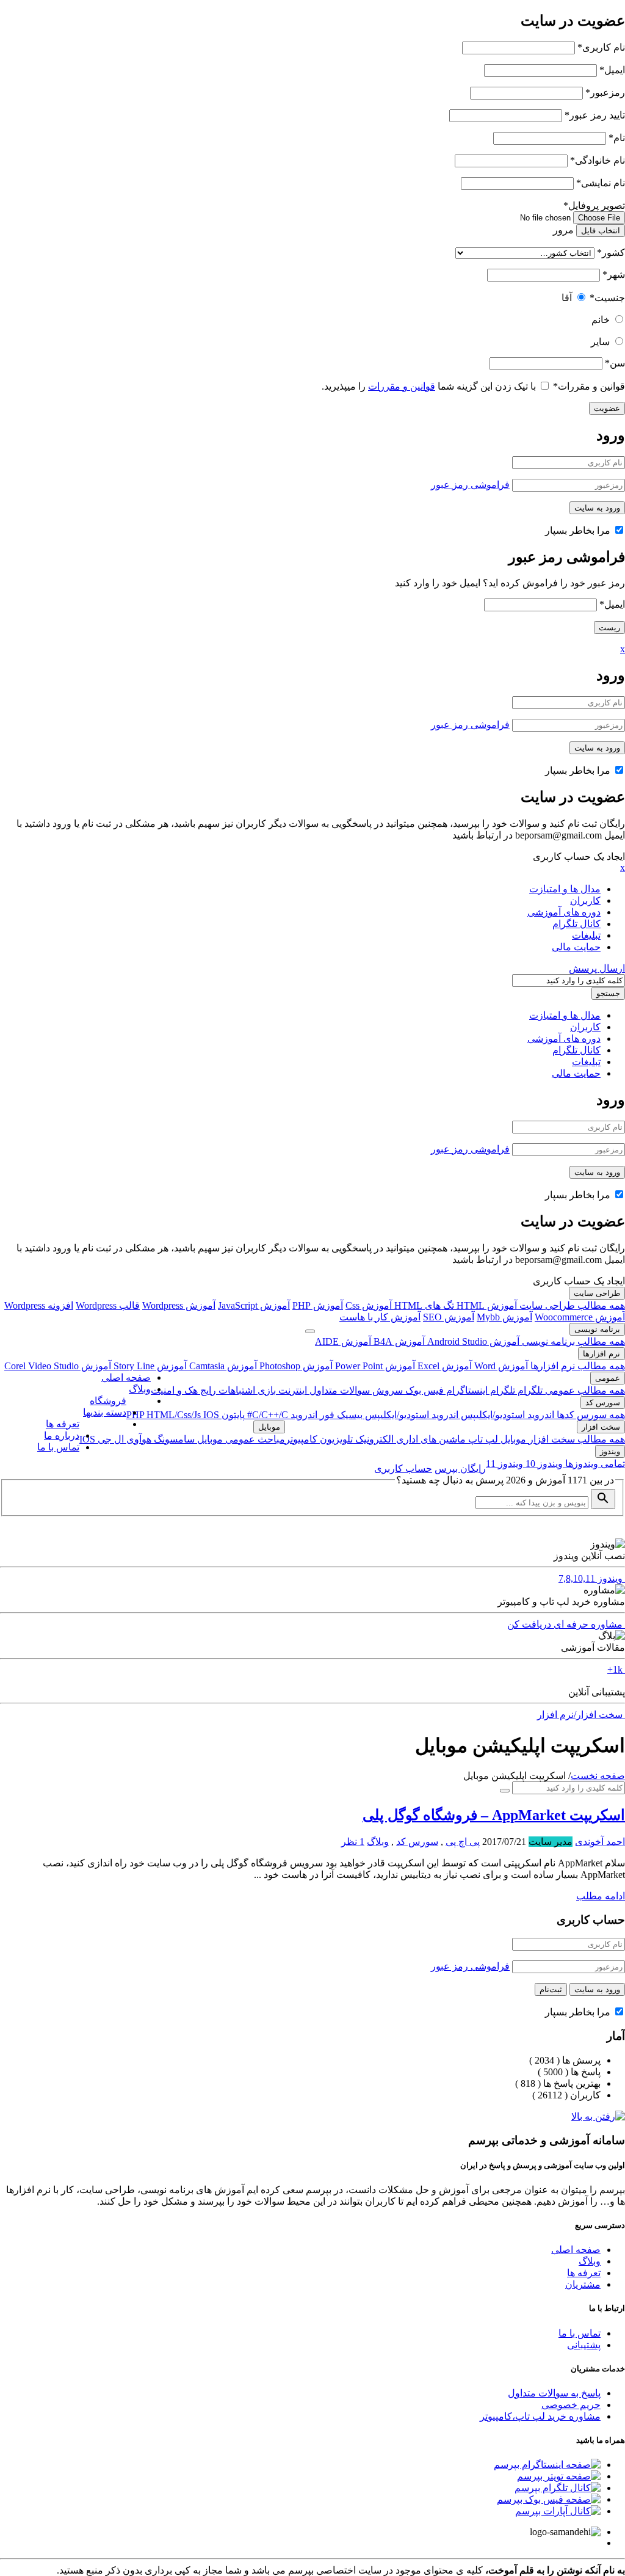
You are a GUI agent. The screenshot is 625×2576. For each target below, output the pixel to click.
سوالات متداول (338, 1390)
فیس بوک (423, 1390)
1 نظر (353, 1842)
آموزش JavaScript (254, 1305)
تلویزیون (335, 1439)
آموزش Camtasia (222, 1366)
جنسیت (607, 298)
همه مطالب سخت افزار (576, 1439)
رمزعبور (605, 93)
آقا (567, 298)
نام (617, 138)
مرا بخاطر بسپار (579, 530)
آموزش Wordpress (179, 1305)
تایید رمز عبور (595, 115)
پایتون (232, 1415)
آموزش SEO (449, 1317)
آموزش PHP (318, 1305)
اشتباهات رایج (226, 1390)
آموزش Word (500, 1366)
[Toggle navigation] (310, 1331)
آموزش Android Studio (472, 1341)
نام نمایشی (601, 183)
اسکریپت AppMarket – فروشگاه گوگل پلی (494, 1815)
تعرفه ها (63, 1424)
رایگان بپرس (460, 1468)
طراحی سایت (597, 1293)
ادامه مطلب (601, 1896)
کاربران (585, 901)
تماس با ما (58, 1447)
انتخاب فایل (601, 231)
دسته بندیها (105, 1412)
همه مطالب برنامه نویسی (572, 1341)
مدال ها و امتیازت (565, 889)
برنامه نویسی (597, 1329)
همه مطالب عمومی (584, 1390)
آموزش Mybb (504, 1317)
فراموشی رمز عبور (470, 485)
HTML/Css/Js (175, 1415)
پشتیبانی (584, 2345)
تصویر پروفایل (594, 206)
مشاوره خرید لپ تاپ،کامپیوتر (540, 2416)
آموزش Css (369, 1305)
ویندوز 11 (504, 1464)
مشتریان (583, 2284)
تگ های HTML (423, 1305)
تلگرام (529, 1390)
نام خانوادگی (598, 160)
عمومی (608, 1378)
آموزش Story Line (149, 1366)
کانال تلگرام (576, 924)
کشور (611, 253)
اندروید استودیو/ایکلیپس (506, 1415)
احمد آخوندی (600, 1842)
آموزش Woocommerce (580, 1317)
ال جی (110, 1439)
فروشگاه (108, 1401)
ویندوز (610, 1451)
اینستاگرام (466, 1390)
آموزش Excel (443, 1366)
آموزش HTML (486, 1305)
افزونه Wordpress (39, 1305)
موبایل (512, 1439)
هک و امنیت (174, 1390)
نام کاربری (601, 47)
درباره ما (62, 1435)
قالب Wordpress (108, 1305)
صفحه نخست (598, 1776)
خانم (601, 320)
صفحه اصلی (126, 1377)
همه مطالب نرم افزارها (576, 1366)
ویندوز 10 (543, 1464)
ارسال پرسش (597, 968)
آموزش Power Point (374, 1366)
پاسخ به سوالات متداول (554, 2393)
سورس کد (603, 1403)
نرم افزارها (602, 1354)
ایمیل (612, 70)
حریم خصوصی (571, 2405)
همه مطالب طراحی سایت (571, 1305)
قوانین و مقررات (589, 386)
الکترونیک (373, 1439)
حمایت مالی (576, 947)
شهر (614, 275)
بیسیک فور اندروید (325, 1415)
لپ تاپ (482, 1439)
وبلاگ (140, 1389)
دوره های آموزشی (564, 912)
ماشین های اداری (430, 1439)
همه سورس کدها (590, 1415)
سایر (600, 342)
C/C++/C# (266, 1415)
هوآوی (138, 1439)
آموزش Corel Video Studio (58, 1366)
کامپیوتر (301, 1439)
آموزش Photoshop (295, 1366)
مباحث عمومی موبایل (240, 1439)
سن (615, 363)
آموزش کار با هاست (380, 1317)
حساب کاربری (403, 1468)
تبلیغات (586, 935)
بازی (266, 1390)
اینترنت (291, 1390)
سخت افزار (601, 1427)
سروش (386, 1390)
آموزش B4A (398, 1341)
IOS (211, 1415)
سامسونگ (173, 1439)
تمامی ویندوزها (594, 1464)
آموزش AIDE (343, 1341)
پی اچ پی (463, 1842)
